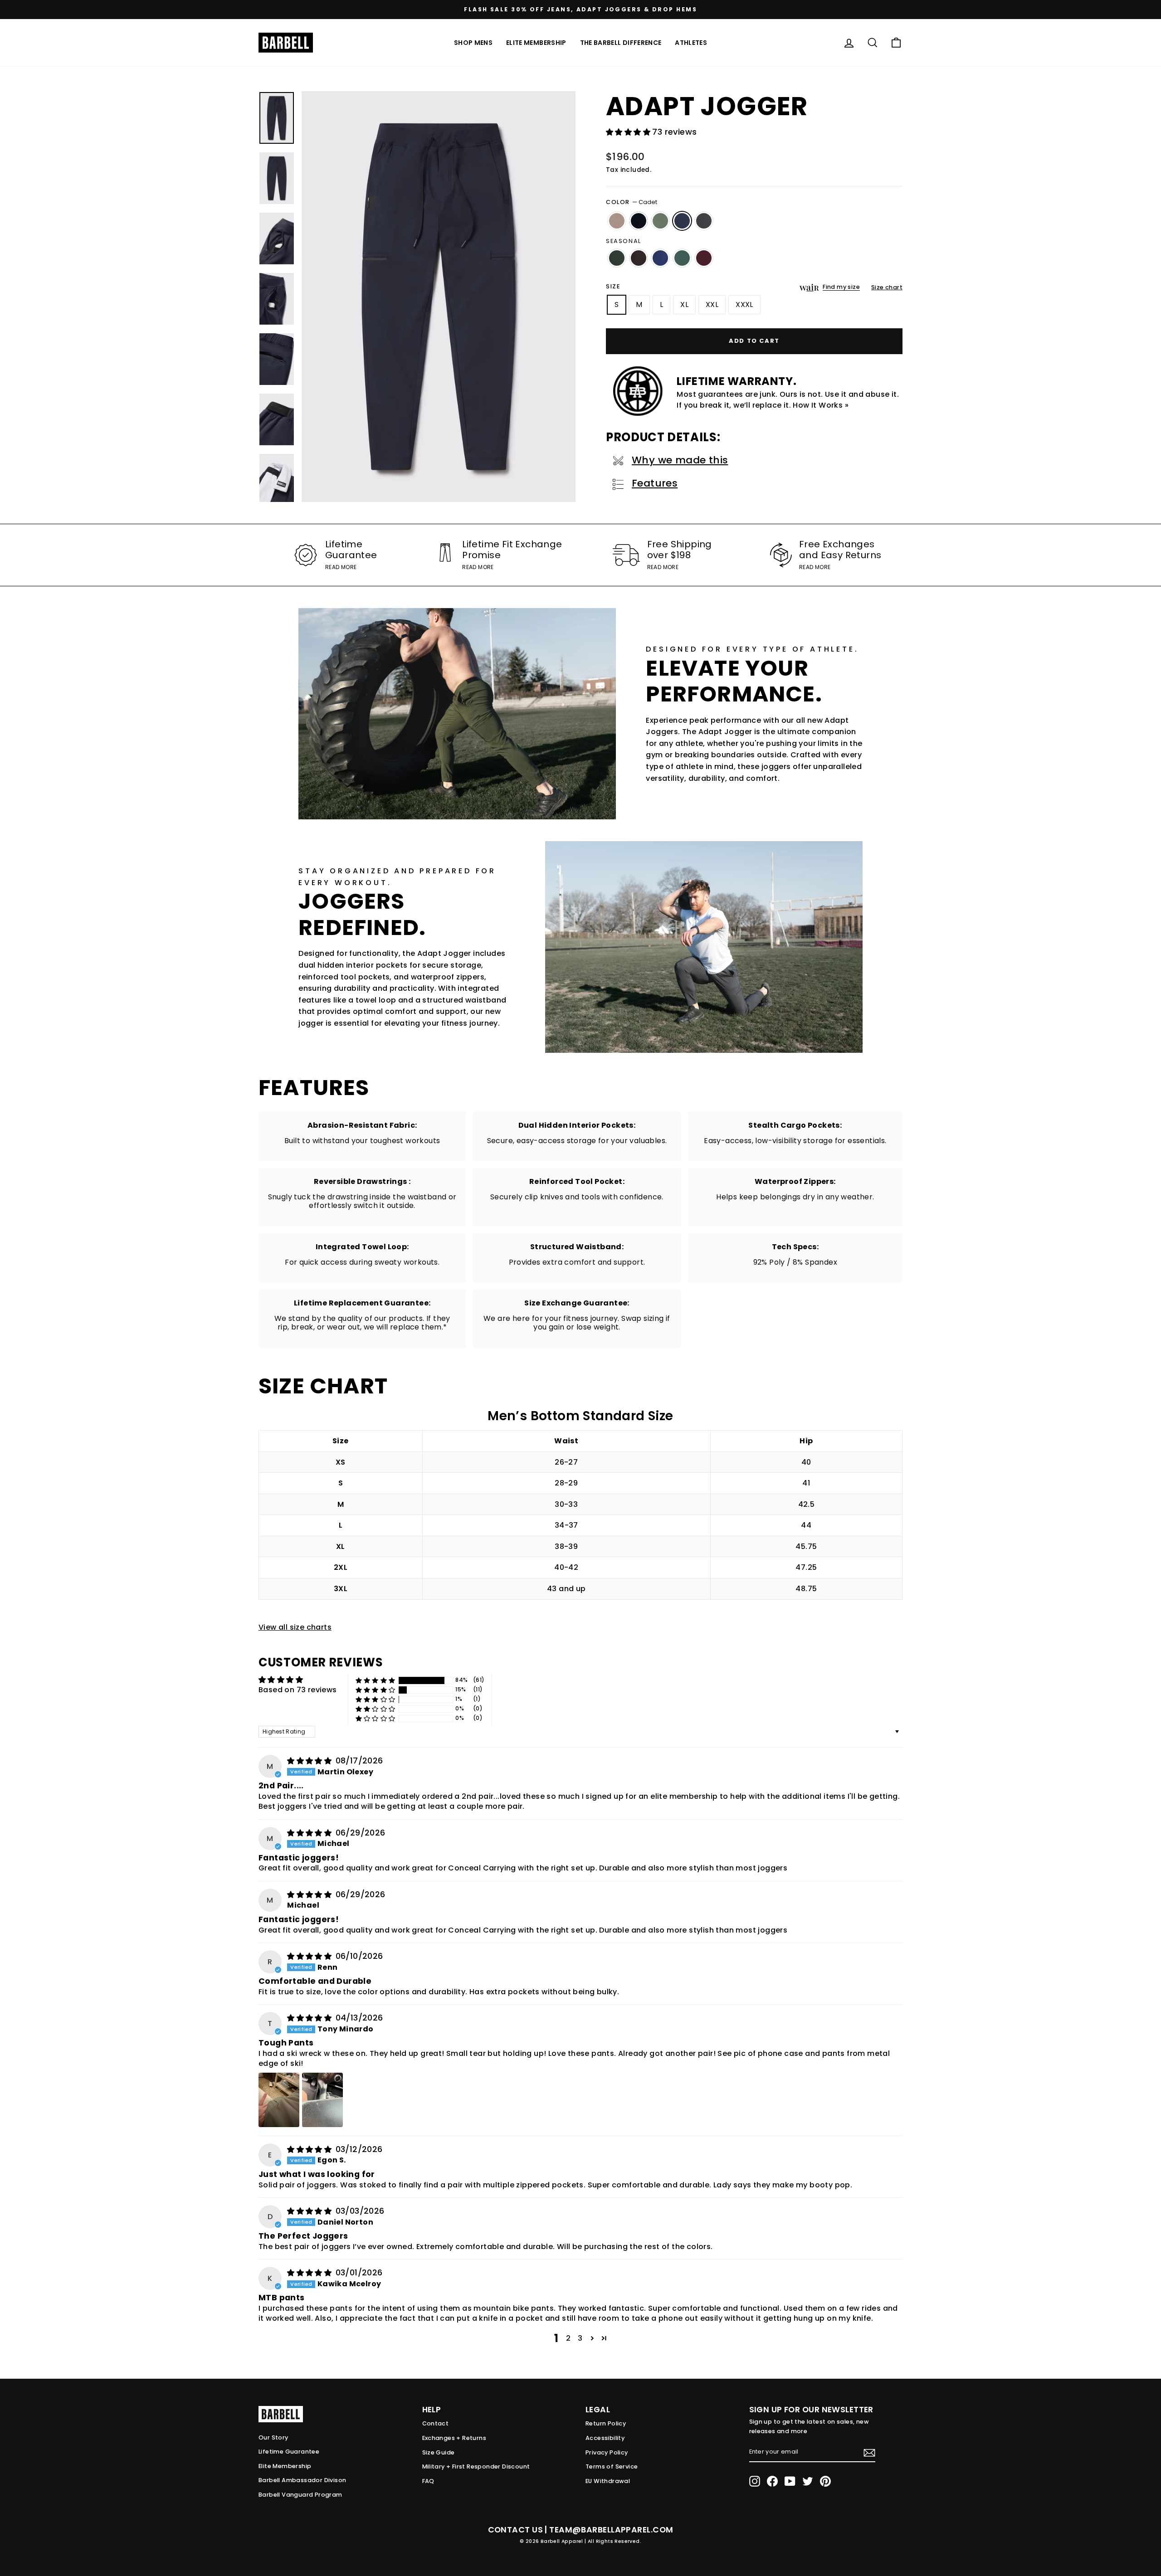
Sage (660, 221)
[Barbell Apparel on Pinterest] (825, 2481)
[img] (310, 1761)
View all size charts (295, 1627)
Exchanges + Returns (454, 2438)
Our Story (273, 2437)
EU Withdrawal (608, 2481)
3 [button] (580, 2338)
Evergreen (617, 258)
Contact (436, 2423)
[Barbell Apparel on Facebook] (772, 2481)
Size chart (887, 287)
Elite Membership (536, 43)
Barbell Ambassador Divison (302, 2480)
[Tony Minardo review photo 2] (322, 2100)
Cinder (617, 221)
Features (655, 483)
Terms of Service (612, 2466)
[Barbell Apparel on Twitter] (808, 2481)
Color (632, 202)
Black (639, 221)
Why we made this (680, 460)
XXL (712, 304)
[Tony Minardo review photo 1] (279, 2100)
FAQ (428, 2481)
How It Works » (821, 405)
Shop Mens (473, 43)
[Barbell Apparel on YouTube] (790, 2481)
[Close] (439, 297)
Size (613, 286)
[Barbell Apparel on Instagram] (755, 2481)
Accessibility (605, 2438)
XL (684, 304)
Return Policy (606, 2423)
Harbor (660, 258)
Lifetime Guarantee (289, 2452)
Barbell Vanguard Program (300, 2495)
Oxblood (704, 258)
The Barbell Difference (621, 43)
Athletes (691, 43)
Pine (682, 258)
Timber (639, 258)
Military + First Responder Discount (476, 2466)
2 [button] (568, 2338)
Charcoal (704, 221)
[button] (629, 132)
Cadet (682, 221)
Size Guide (439, 2452)
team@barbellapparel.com (611, 2530)
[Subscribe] (869, 2453)
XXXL (744, 304)
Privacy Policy (607, 2452)
